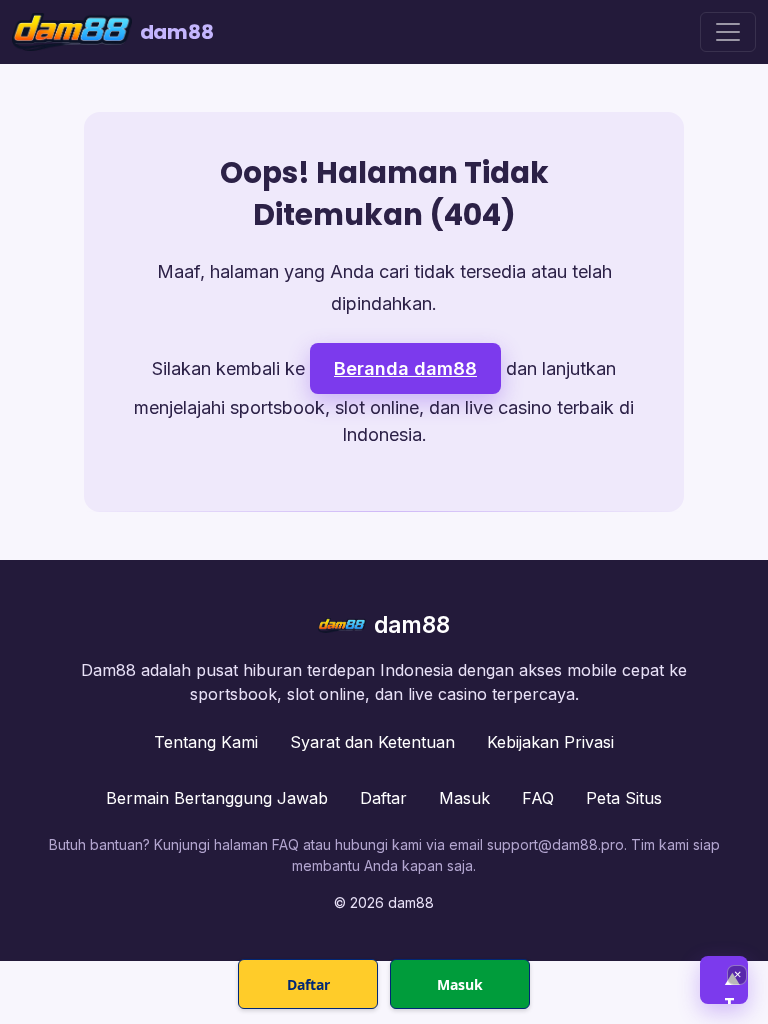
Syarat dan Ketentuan (372, 742)
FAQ (538, 798)
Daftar (383, 798)
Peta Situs (624, 798)
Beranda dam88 (405, 368)
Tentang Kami (206, 742)
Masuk (464, 798)
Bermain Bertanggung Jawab (217, 798)
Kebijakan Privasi (550, 742)
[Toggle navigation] (728, 32)
